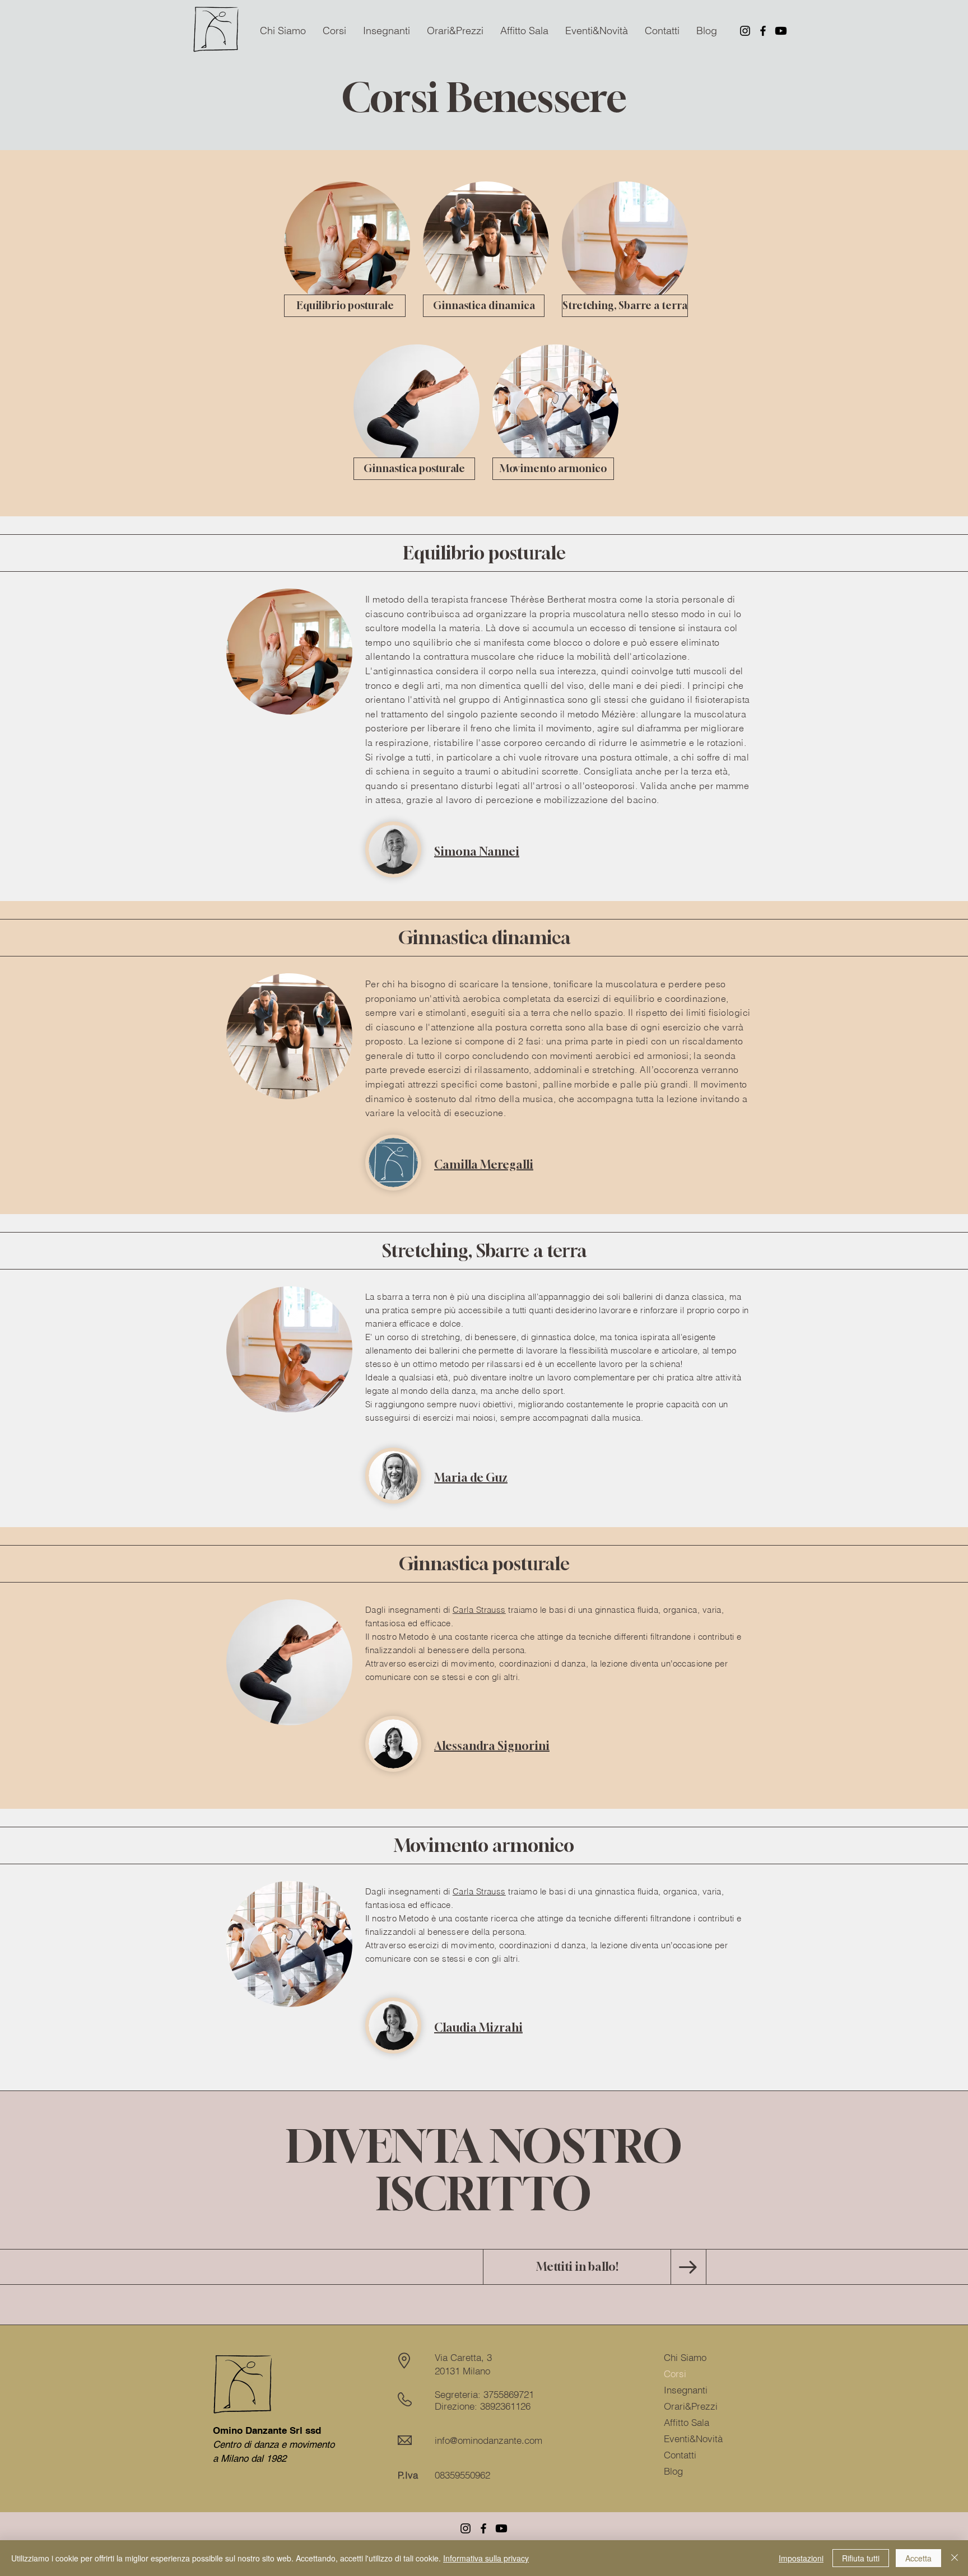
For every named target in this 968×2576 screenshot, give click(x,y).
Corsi (675, 2374)
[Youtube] (781, 31)
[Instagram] (745, 31)
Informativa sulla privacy (486, 2558)
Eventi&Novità (693, 2439)
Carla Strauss (479, 1610)
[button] (334, 31)
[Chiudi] (955, 2558)
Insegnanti (686, 2390)
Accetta (918, 2558)
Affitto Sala (687, 2422)
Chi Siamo (685, 2357)
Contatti (680, 2455)
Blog (673, 2471)
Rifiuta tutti (861, 2558)
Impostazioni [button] (801, 2558)
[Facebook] (763, 31)
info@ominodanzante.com (488, 2440)
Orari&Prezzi (691, 2406)
